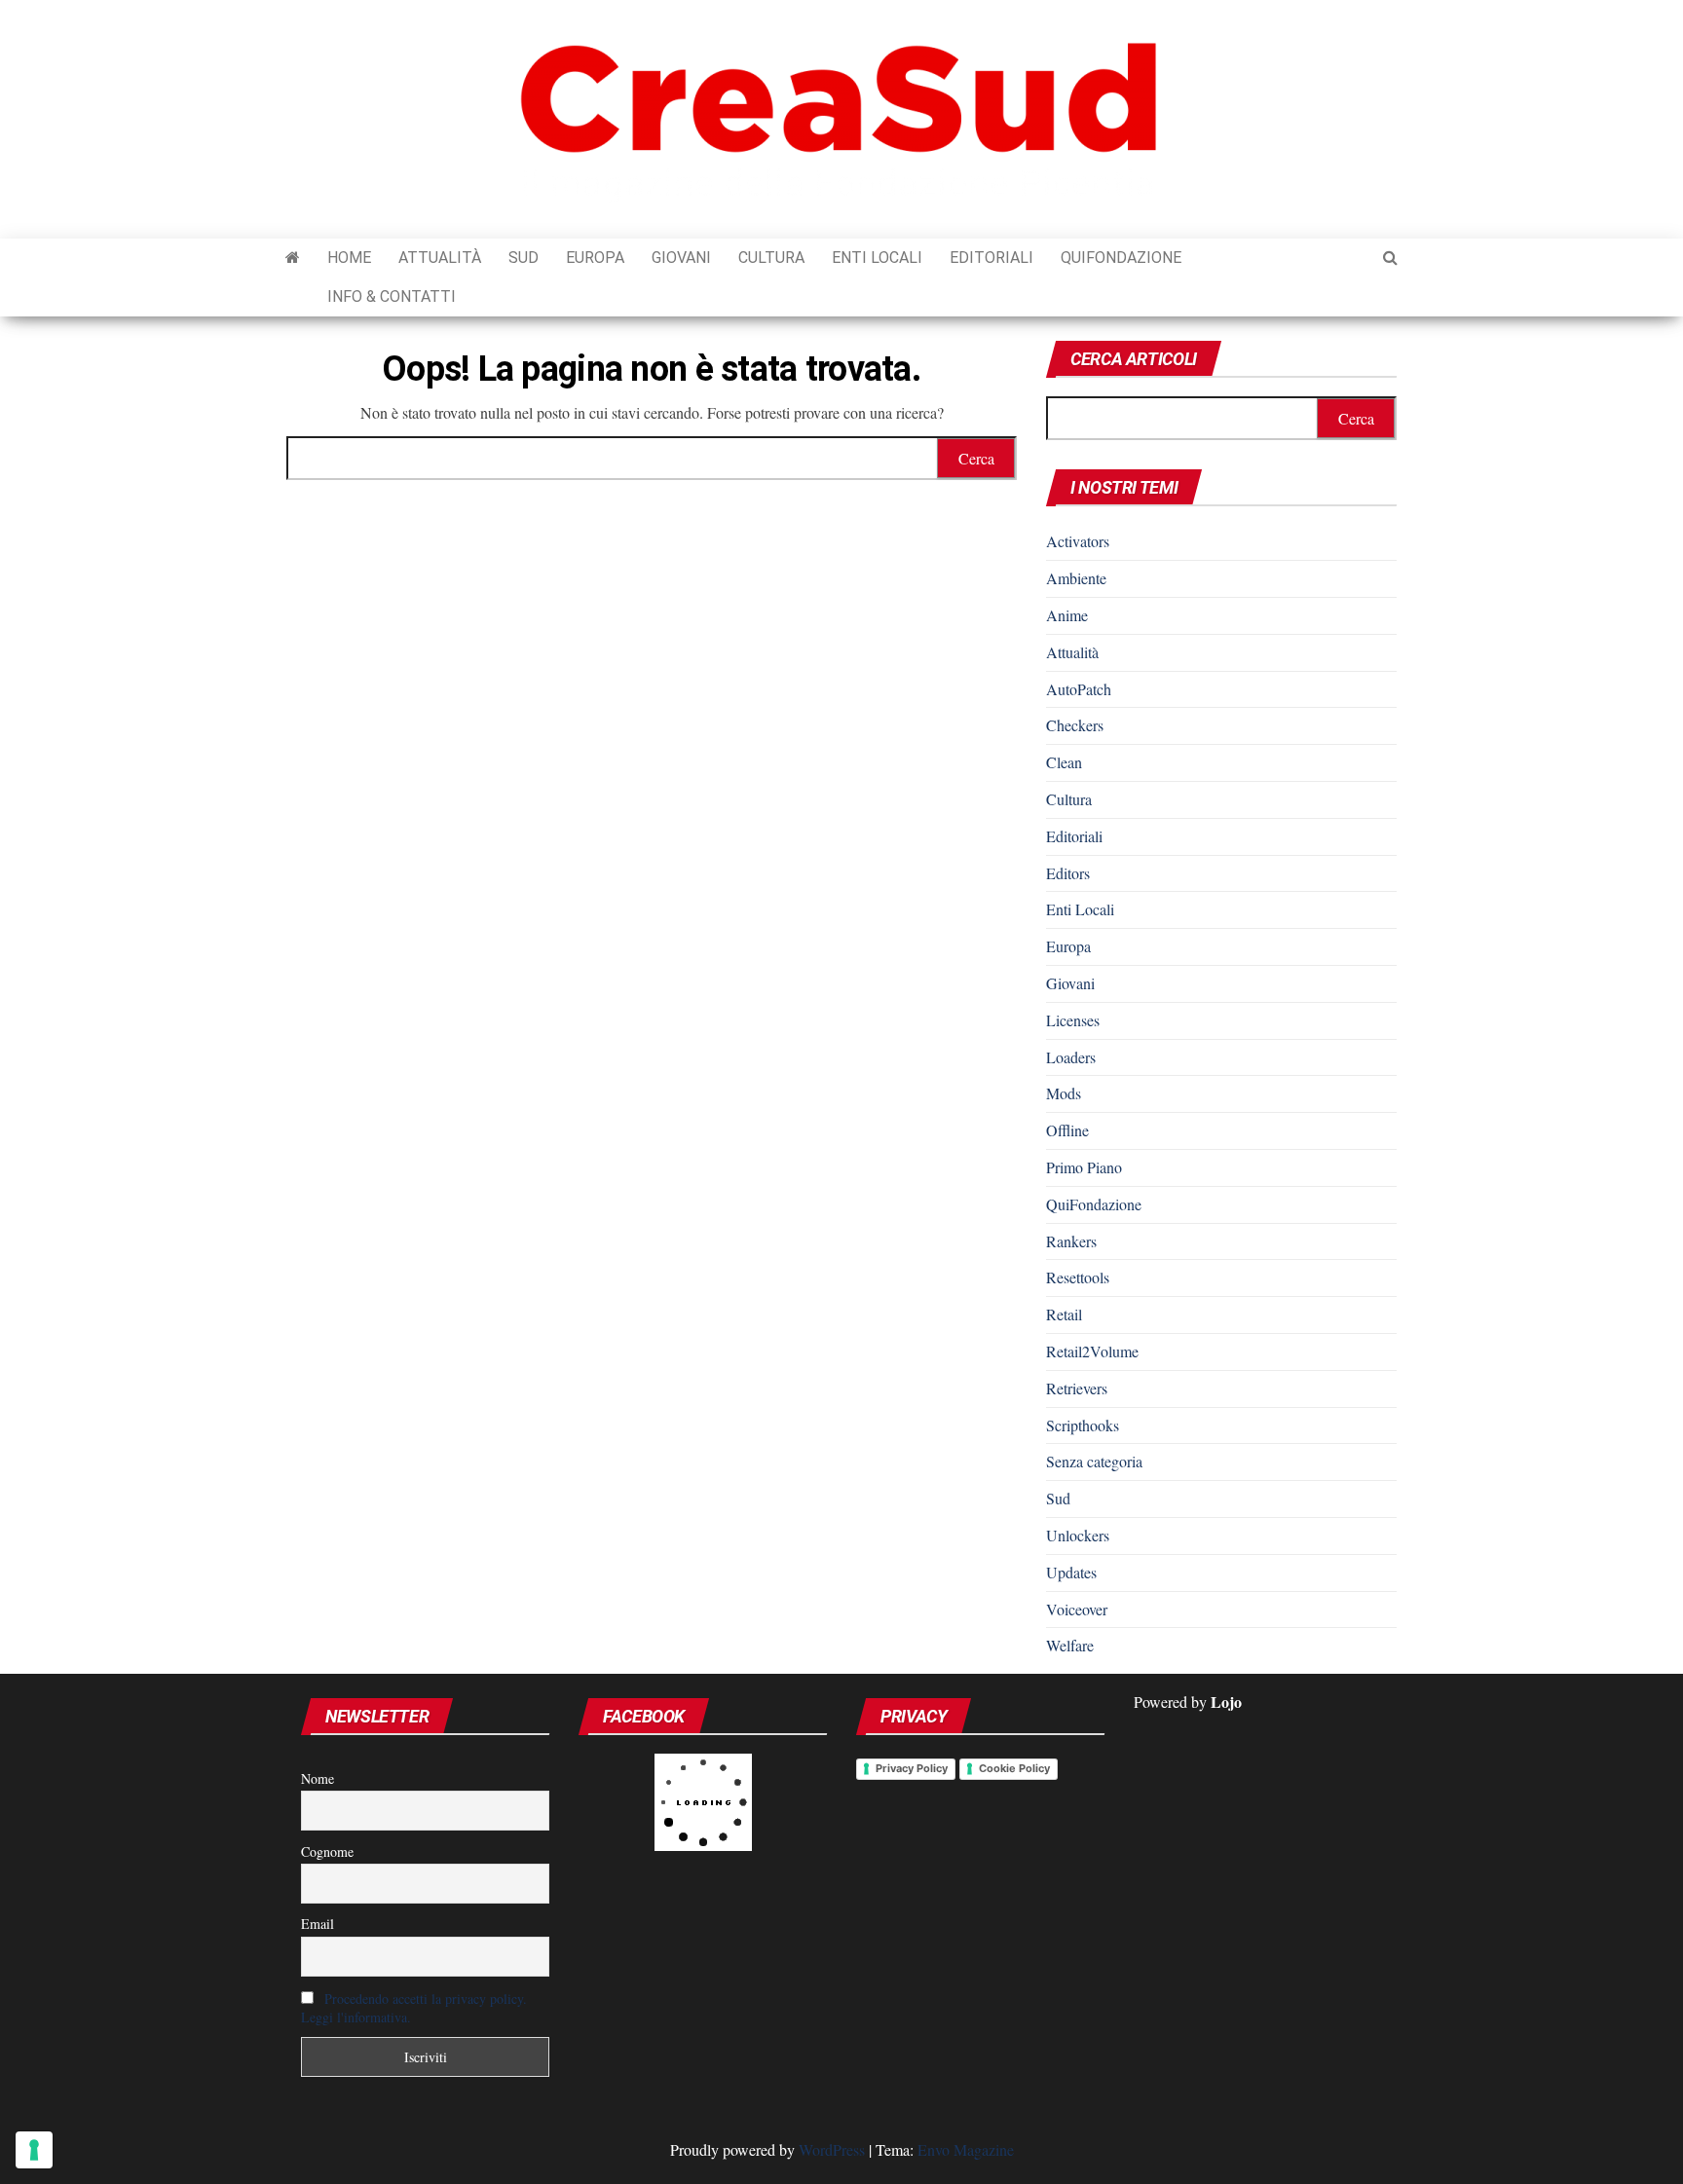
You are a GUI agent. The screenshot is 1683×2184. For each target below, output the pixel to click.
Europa (595, 258)
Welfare (1070, 1645)
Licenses (1073, 1020)
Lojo (1226, 1702)
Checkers (1075, 725)
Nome (318, 1778)
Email (318, 1924)
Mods (1064, 1093)
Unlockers (1078, 1535)
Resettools (1078, 1277)
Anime (1067, 615)
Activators (1078, 541)
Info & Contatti (392, 296)
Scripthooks (1083, 1425)
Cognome (327, 1851)
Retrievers (1077, 1388)
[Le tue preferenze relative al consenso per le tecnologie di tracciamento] (34, 2150)
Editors (1068, 873)
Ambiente (1076, 578)
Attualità (440, 258)
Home (349, 258)
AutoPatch (1079, 689)
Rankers (1071, 1241)
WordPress (832, 2149)
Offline (1067, 1130)
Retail (1064, 1314)
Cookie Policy (1014, 1768)
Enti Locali (877, 258)
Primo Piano (1084, 1167)
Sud (524, 258)
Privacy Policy (912, 1768)
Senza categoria (1094, 1461)
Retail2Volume (1092, 1351)
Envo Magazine (966, 2149)
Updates (1071, 1572)
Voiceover (1077, 1609)
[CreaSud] (293, 258)
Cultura (771, 258)
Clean (1064, 762)
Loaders (1071, 1057)
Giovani (681, 258)
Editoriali (991, 258)
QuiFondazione (1121, 258)
